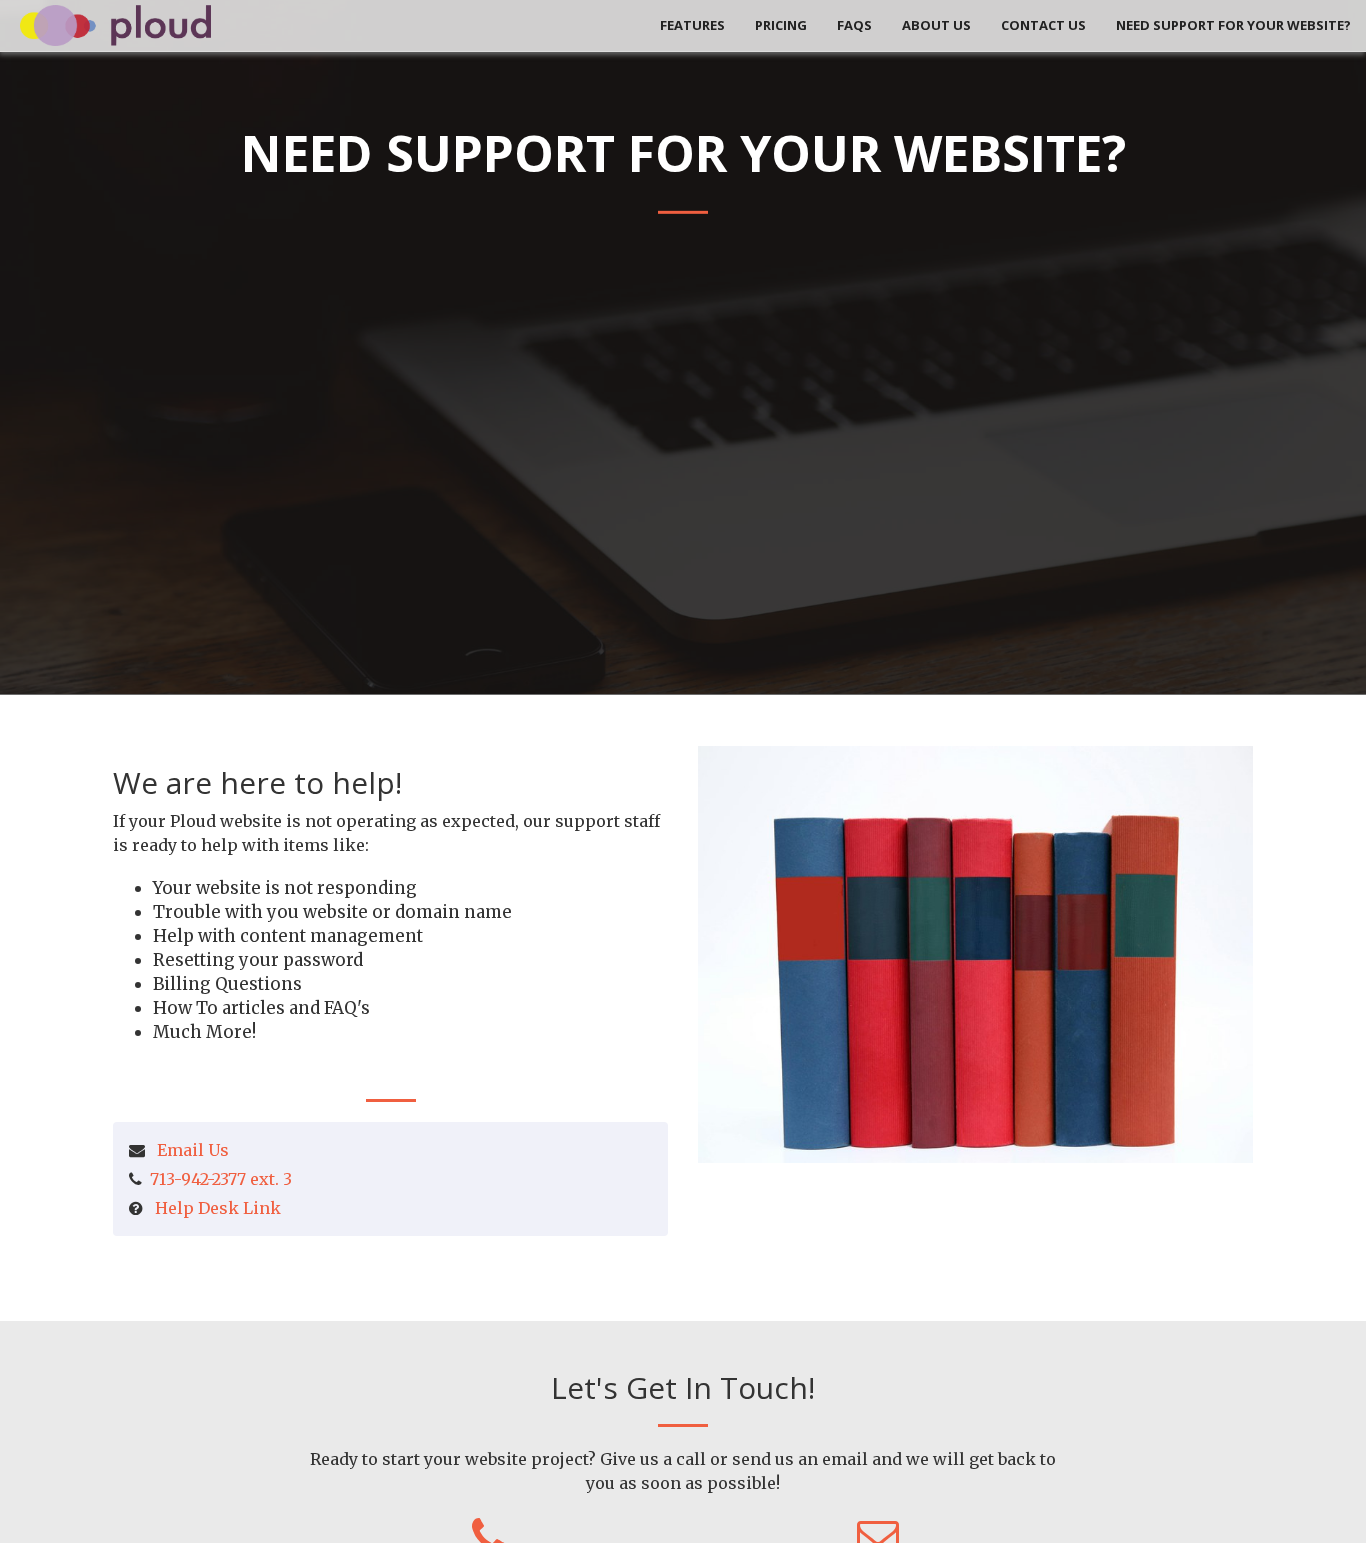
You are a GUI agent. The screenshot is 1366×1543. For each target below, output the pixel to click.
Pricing (781, 25)
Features (692, 25)
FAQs (854, 25)
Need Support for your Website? (1233, 25)
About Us (936, 25)
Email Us (193, 1150)
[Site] (115, 23)
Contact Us (1043, 25)
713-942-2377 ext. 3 (221, 1179)
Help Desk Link (218, 1208)
